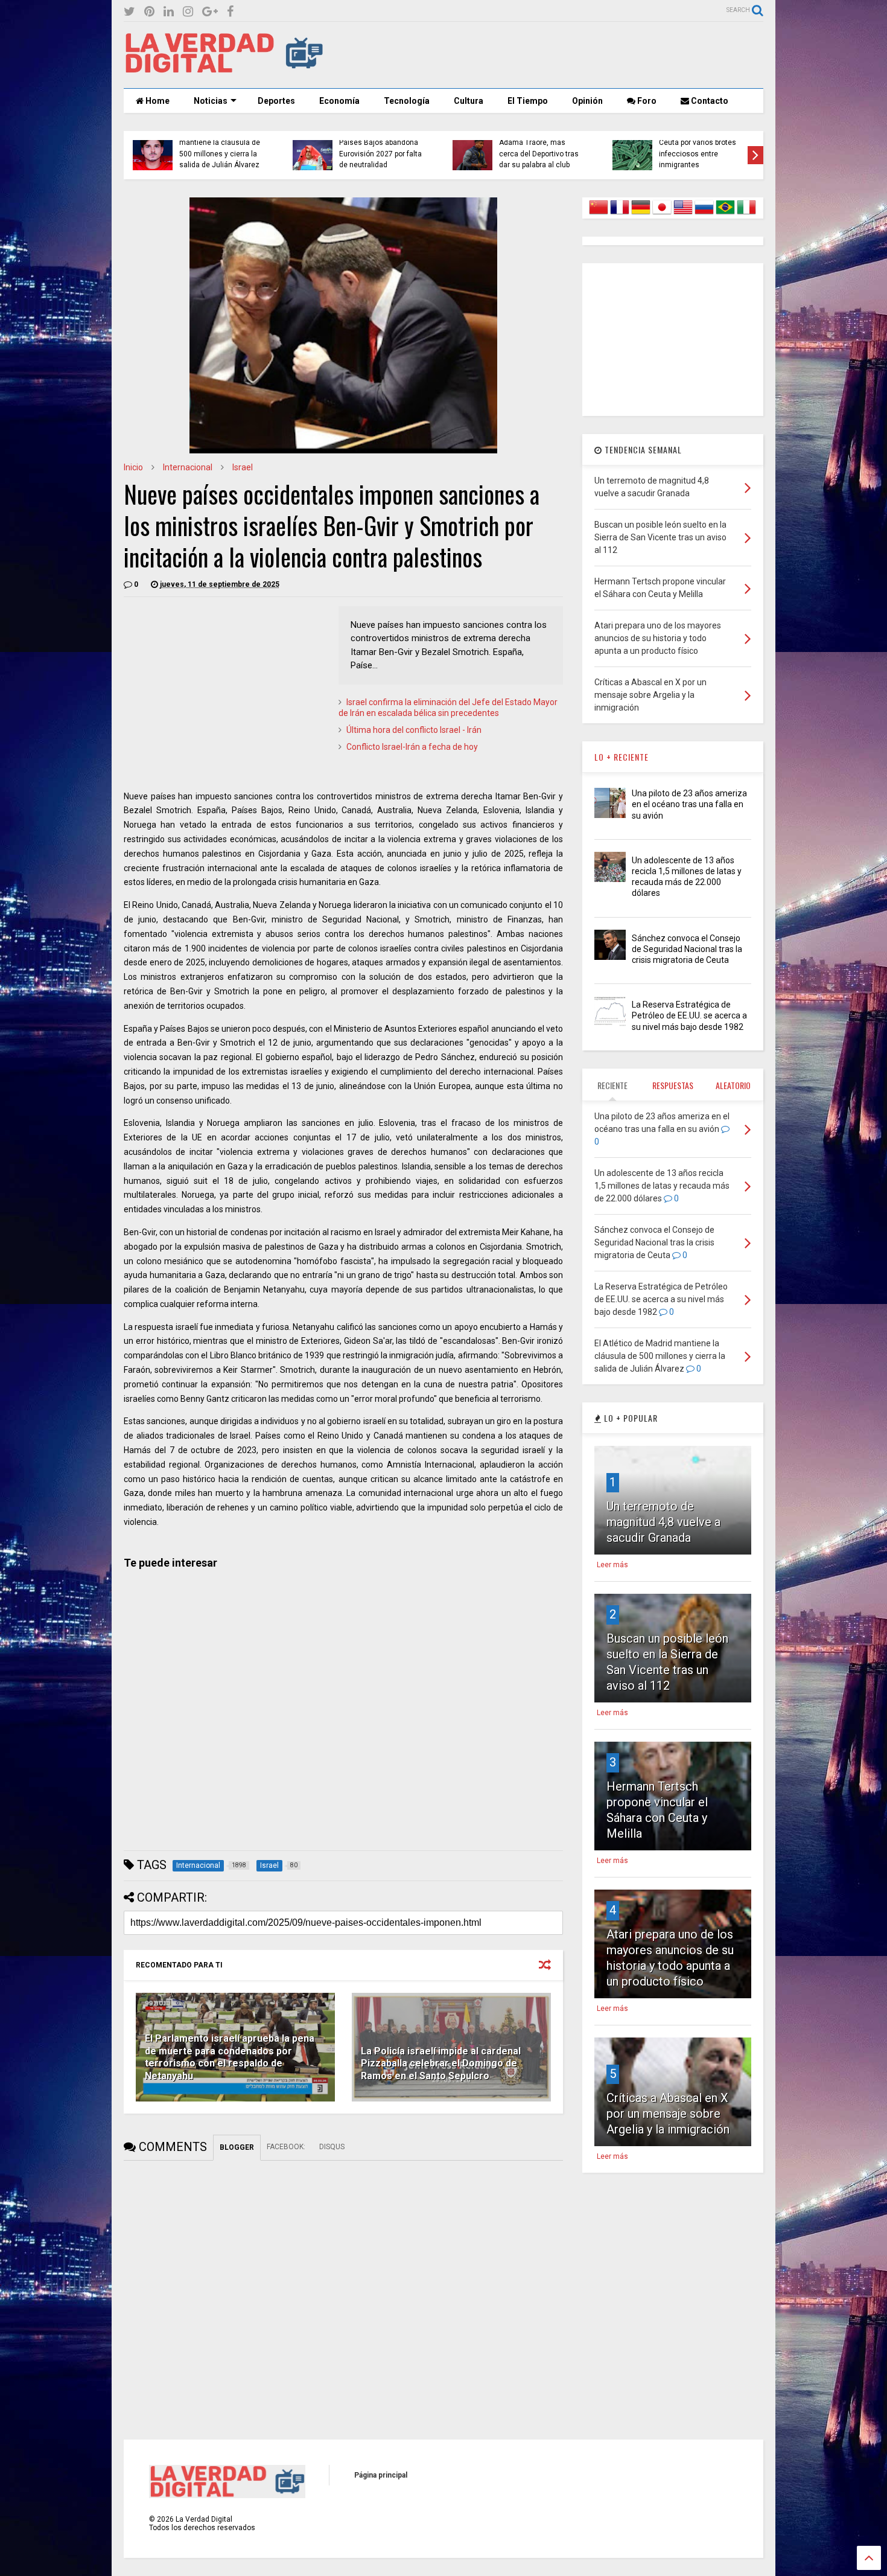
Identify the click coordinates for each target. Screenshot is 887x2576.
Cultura (469, 101)
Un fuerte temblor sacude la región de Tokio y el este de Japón (542, 154)
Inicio (133, 467)
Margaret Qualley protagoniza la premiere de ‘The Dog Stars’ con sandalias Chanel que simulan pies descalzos (219, 143)
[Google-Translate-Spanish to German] (641, 214)
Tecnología (407, 101)
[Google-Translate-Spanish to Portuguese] (725, 214)
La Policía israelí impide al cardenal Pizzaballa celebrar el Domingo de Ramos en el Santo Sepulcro (441, 2064)
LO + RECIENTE (622, 757)
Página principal (381, 2475)
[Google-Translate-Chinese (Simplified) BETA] (599, 214)
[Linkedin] (169, 12)
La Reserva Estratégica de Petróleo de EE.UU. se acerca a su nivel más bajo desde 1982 (689, 1015)
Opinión (587, 101)
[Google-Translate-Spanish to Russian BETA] (704, 214)
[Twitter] (129, 12)
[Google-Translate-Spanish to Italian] (746, 214)
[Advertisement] (544, 55)
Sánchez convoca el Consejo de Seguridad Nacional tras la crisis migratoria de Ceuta (687, 949)
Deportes (276, 101)
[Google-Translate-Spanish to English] (683, 214)
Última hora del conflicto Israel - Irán (414, 730)
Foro (646, 101)
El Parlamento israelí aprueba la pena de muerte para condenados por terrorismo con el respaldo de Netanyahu (230, 2057)
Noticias (211, 101)
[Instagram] (188, 12)
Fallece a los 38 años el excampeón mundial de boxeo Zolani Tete (379, 154)
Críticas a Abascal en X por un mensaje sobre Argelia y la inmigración (668, 2114)
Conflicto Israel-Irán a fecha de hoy (412, 747)
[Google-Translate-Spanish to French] (620, 214)
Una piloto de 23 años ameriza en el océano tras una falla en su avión (689, 804)
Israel (243, 467)
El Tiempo (528, 101)
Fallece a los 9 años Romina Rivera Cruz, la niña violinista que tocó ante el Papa (698, 148)
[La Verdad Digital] (224, 69)
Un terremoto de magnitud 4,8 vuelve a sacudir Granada (663, 1522)
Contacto (709, 101)
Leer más (612, 1565)
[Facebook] (230, 12)
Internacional (188, 467)
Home (157, 101)
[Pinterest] (149, 12)
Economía (339, 101)
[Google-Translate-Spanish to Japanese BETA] (662, 214)
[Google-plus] (210, 12)
